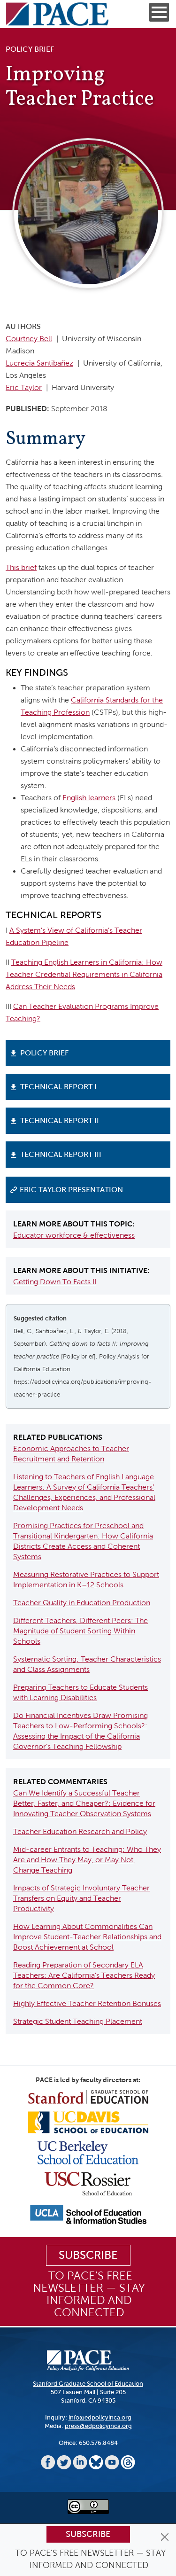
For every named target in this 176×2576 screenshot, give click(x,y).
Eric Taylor (24, 387)
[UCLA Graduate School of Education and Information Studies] (88, 2214)
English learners (89, 798)
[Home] (57, 14)
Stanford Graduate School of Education (88, 2384)
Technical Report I (58, 1087)
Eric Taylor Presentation (71, 1190)
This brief (21, 567)
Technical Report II (60, 1120)
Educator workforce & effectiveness (74, 1235)
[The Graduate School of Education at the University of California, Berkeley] (88, 2152)
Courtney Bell (29, 339)
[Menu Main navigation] (159, 12)
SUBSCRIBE (88, 2255)
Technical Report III (61, 1154)
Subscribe (88, 2534)
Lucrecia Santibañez (39, 363)
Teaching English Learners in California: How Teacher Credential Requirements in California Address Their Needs (84, 974)
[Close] (165, 2537)
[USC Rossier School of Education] (88, 2183)
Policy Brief (44, 1053)
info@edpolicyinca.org (100, 2417)
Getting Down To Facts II (55, 1282)
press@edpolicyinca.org (98, 2426)
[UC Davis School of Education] (88, 2122)
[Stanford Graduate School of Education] (88, 2096)
